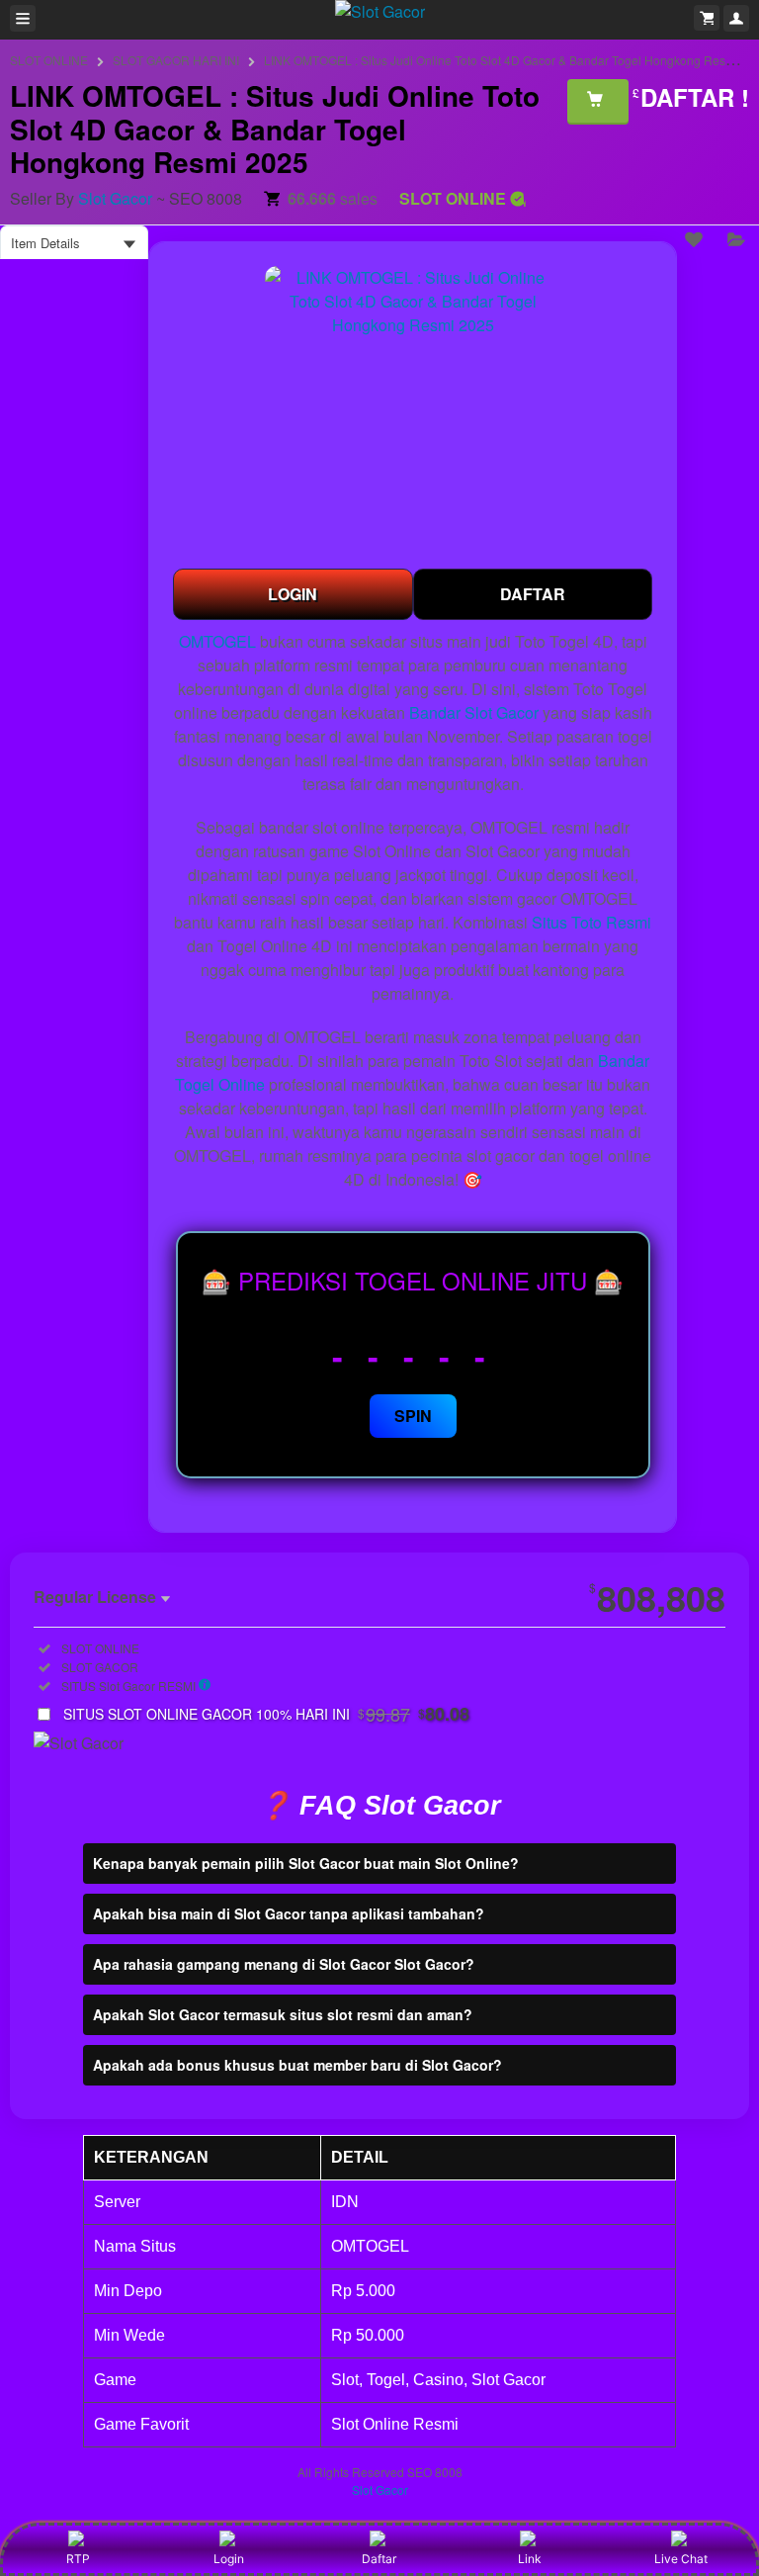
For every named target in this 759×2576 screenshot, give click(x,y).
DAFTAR (533, 594)
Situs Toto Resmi (591, 922)
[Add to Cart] (598, 101)
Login (229, 2559)
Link (530, 2559)
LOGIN (293, 594)
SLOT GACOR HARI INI (176, 60)
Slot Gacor (115, 198)
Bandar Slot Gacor (474, 712)
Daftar (379, 2559)
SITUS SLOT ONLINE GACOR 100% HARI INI (266, 1714)
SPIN (413, 1416)
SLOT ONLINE (49, 60)
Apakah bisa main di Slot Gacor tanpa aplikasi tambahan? (289, 1913)
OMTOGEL (217, 641)
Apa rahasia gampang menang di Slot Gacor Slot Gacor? (284, 1964)
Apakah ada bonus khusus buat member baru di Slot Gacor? (297, 2065)
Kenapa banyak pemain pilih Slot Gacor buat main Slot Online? (306, 1863)
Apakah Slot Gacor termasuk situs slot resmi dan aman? (283, 2014)
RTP (78, 2559)
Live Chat (681, 2559)
